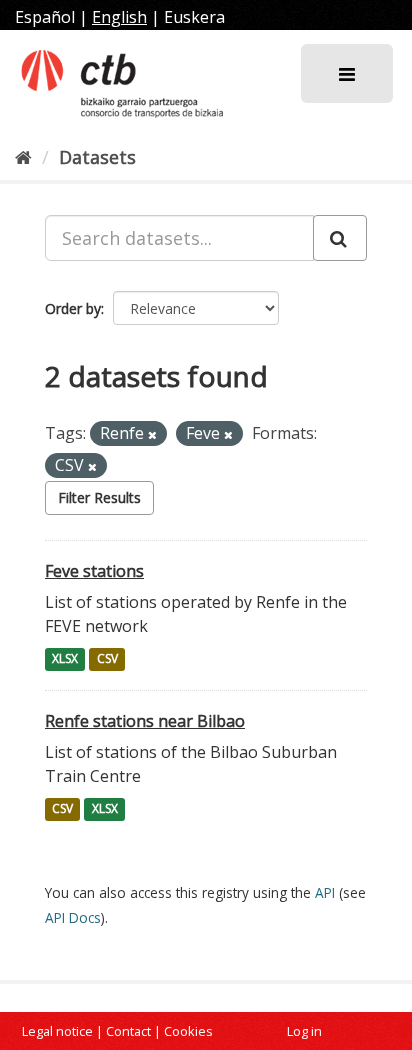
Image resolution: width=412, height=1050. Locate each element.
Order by (73, 308)
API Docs (73, 917)
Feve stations (94, 571)
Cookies (188, 1031)
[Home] (23, 157)
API (325, 892)
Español (45, 17)
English (119, 17)
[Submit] (340, 238)
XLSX (65, 659)
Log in (304, 1031)
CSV (107, 659)
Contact (128, 1031)
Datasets (97, 157)
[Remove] (152, 434)
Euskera (194, 17)
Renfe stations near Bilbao (145, 721)
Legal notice (57, 1031)
